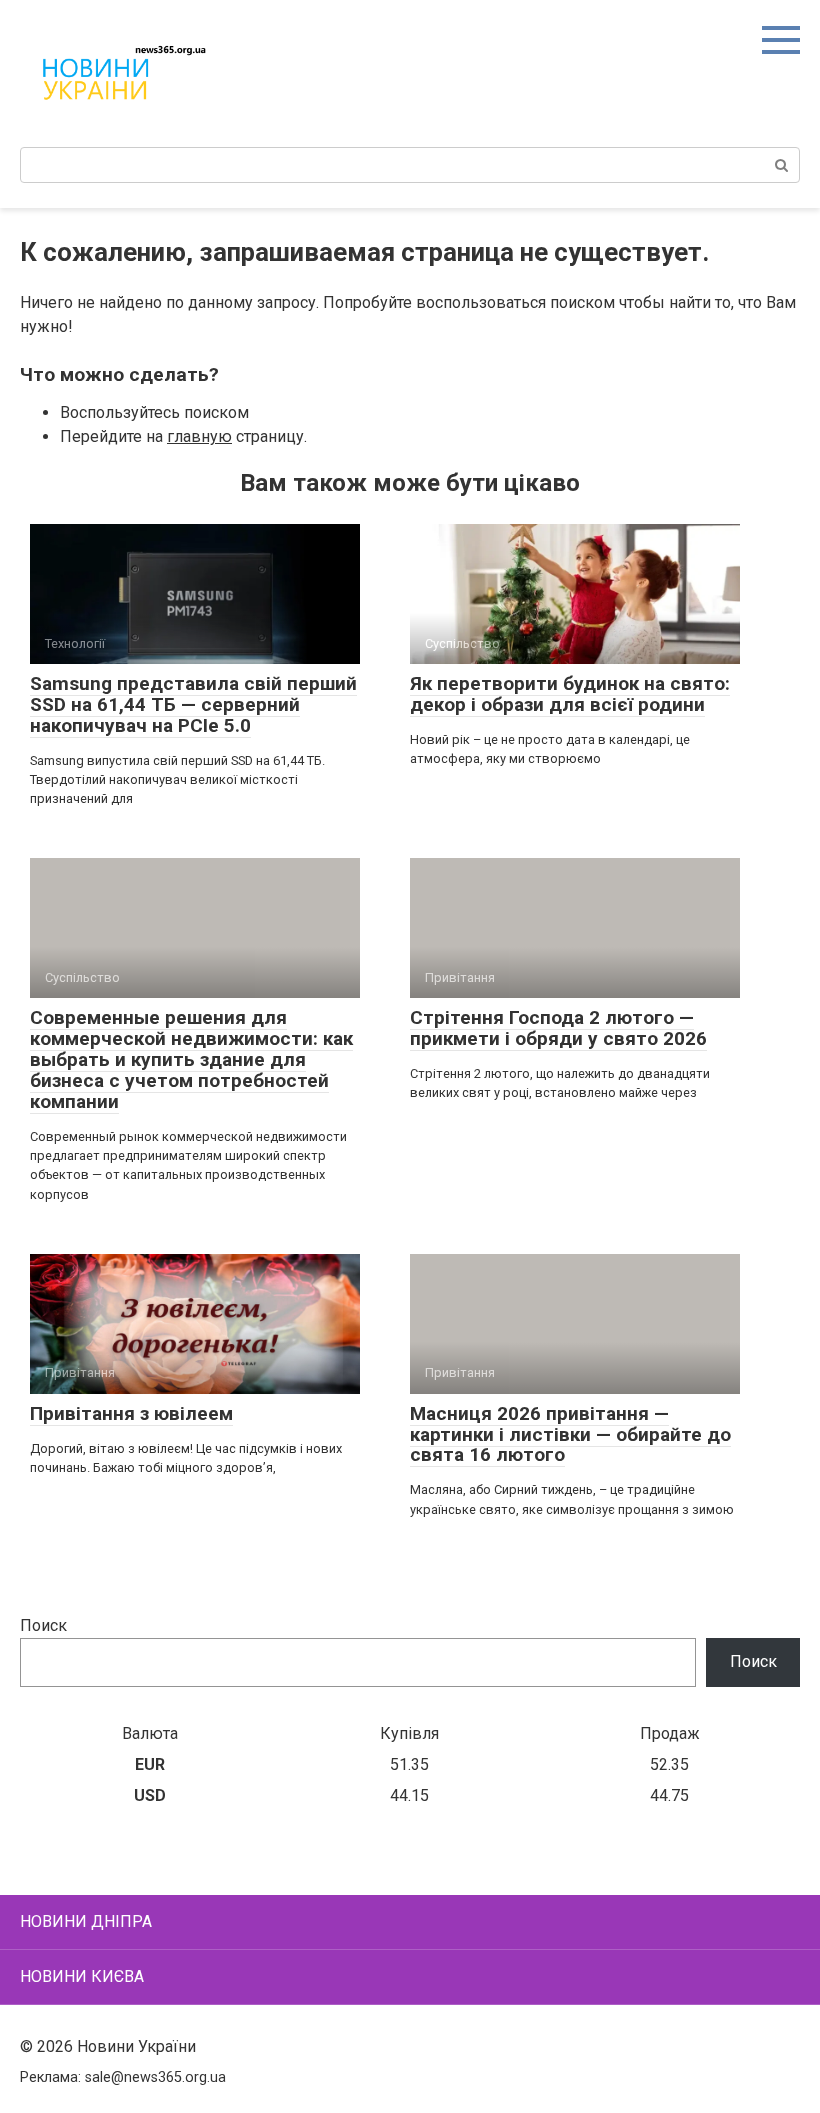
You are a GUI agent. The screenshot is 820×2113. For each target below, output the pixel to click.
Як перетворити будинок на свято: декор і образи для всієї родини (570, 694)
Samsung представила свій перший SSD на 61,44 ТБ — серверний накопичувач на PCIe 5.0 (193, 704)
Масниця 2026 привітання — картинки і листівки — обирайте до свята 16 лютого (570, 1434)
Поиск (43, 1625)
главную (199, 436)
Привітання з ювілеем (131, 1413)
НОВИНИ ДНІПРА (86, 1921)
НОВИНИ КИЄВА (82, 1976)
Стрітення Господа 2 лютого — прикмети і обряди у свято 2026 (558, 1028)
